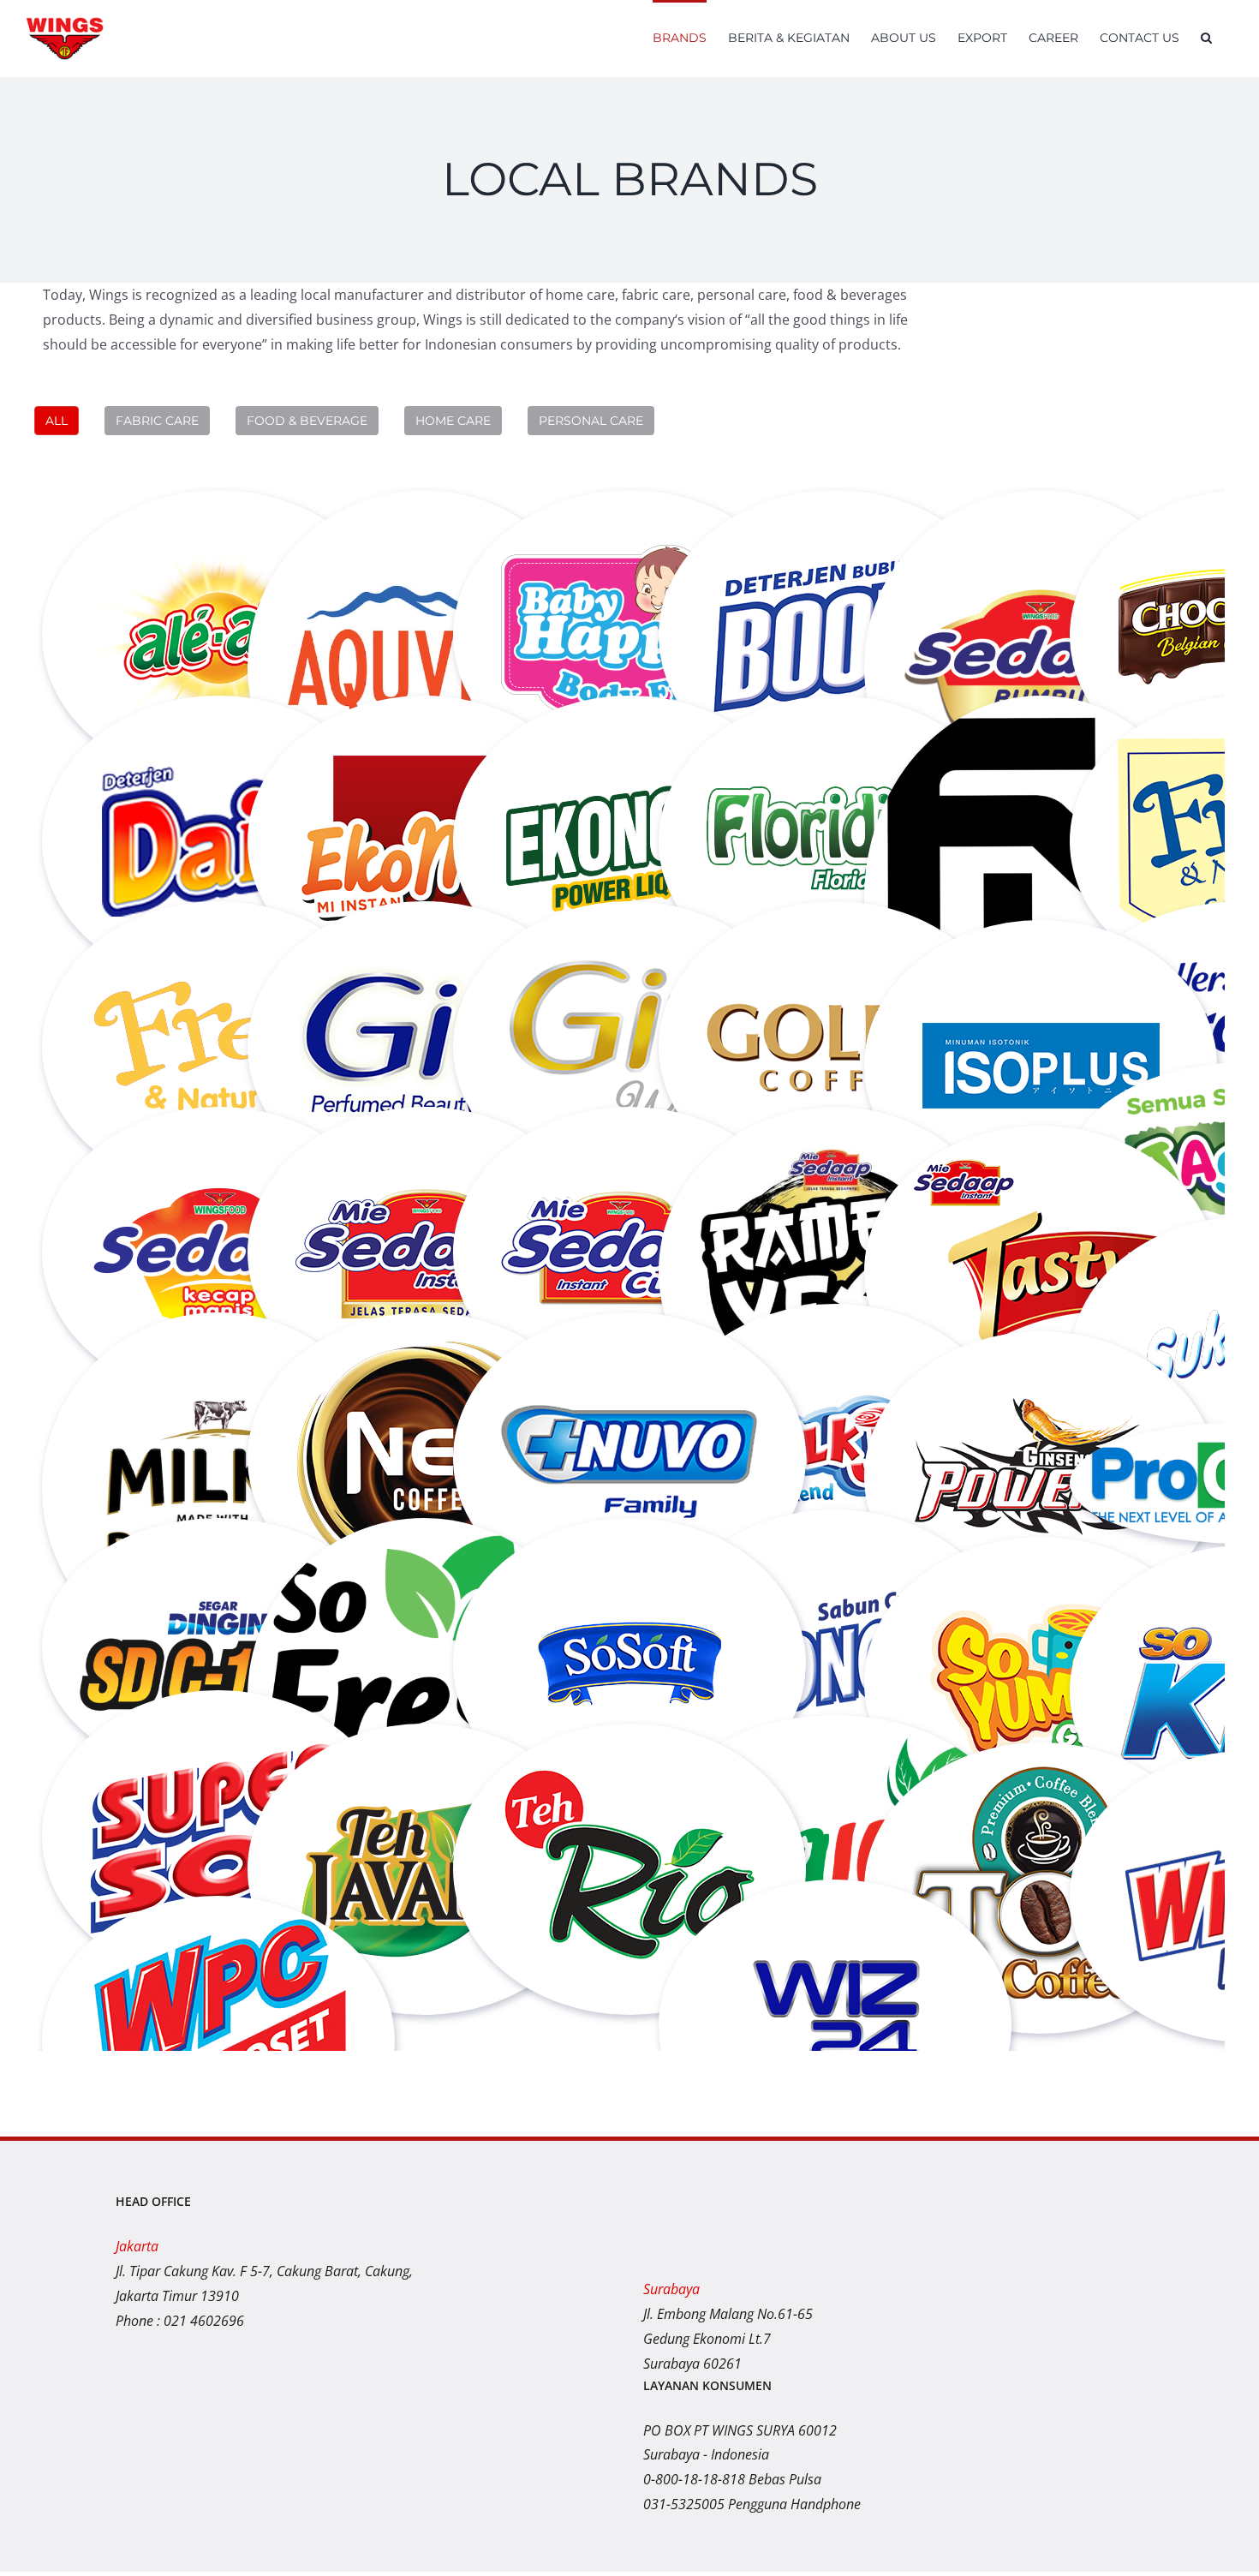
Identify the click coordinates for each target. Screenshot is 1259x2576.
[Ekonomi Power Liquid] (629, 725)
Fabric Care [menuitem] (157, 421)
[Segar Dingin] (218, 1547)
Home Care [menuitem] (453, 421)
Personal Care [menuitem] (591, 421)
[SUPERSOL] (218, 1719)
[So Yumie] (1041, 1566)
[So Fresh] (424, 1547)
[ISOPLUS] (1041, 949)
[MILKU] (218, 1342)
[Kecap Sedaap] (218, 1136)
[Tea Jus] (835, 1744)
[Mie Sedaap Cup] (629, 1136)
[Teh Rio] (629, 1753)
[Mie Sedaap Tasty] (1041, 1155)
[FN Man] (1041, 725)
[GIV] (424, 930)
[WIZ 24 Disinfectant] (835, 1909)
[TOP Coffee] (1041, 1772)
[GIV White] (629, 930)
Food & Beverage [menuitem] (307, 421)
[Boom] (835, 519)
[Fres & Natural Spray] (218, 930)
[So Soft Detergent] (629, 1547)
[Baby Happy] (629, 519)
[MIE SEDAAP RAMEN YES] (835, 1136)
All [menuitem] (57, 421)
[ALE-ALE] (218, 519)
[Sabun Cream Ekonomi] (835, 1539)
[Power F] (1041, 1360)
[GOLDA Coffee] (835, 930)
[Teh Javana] (424, 1753)
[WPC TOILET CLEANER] (218, 1925)
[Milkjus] (835, 1333)
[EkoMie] (424, 725)
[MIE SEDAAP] (424, 1136)
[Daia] (218, 725)
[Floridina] (835, 725)
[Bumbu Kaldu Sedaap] (1041, 519)
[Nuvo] (629, 1342)
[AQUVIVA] (424, 519)
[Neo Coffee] (424, 1342)
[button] (1206, 36)
